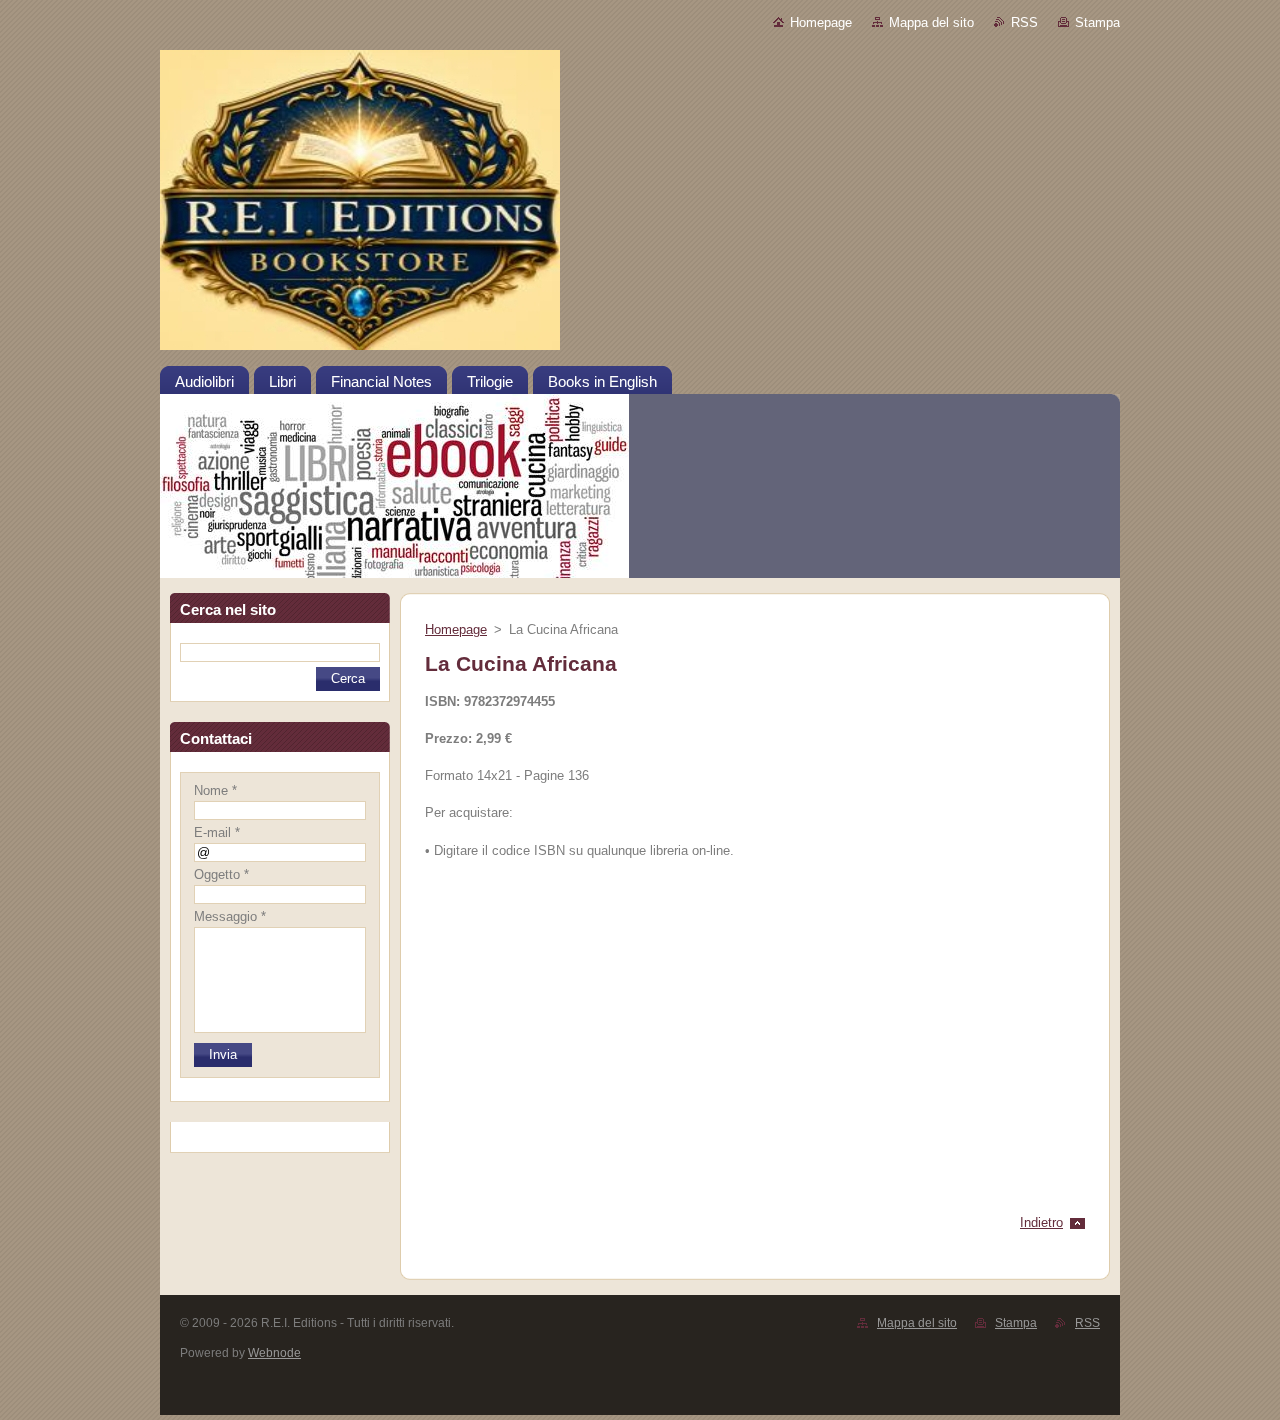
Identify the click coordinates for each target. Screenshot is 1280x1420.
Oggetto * (221, 874)
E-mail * (217, 832)
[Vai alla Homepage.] (640, 207)
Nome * (215, 790)
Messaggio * (230, 916)
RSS (1024, 22)
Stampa (1097, 22)
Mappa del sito (931, 22)
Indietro (1041, 1222)
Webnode (274, 1353)
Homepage (821, 22)
